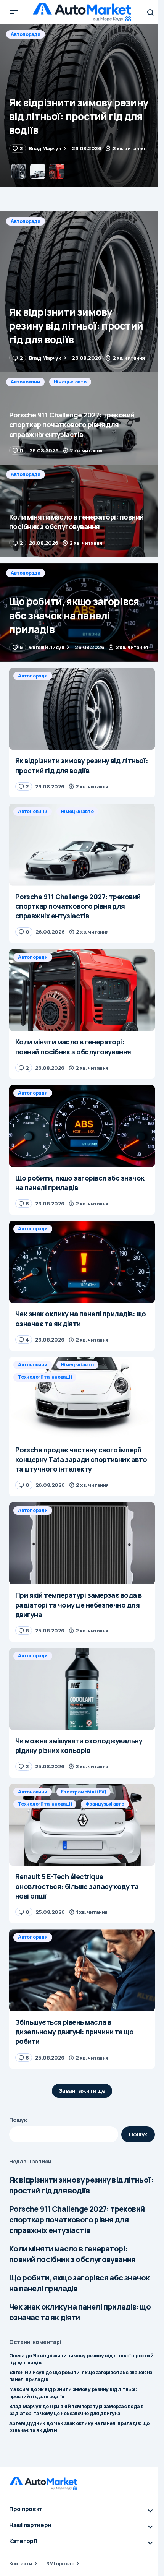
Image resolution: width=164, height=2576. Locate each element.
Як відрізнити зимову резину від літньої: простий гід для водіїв (81, 2185)
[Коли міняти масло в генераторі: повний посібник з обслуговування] (82, 511)
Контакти (21, 2563)
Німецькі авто (70, 34)
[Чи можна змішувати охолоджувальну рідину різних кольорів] (82, 1689)
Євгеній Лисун (27, 2372)
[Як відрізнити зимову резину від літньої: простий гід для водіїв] (82, 292)
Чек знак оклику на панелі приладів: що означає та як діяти (80, 2312)
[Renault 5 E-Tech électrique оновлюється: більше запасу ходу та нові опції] (82, 1825)
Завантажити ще (82, 2091)
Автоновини (25, 34)
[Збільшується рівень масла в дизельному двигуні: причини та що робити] (82, 1970)
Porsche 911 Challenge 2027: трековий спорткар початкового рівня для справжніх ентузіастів (77, 2219)
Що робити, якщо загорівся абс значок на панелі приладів (79, 2283)
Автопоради (26, 221)
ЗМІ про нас (60, 2563)
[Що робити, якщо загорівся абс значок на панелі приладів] (82, 612)
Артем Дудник (27, 2423)
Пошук (18, 2120)
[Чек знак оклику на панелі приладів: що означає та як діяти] (82, 1262)
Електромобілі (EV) (84, 1792)
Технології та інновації (45, 1377)
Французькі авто (105, 1804)
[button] (14, 12)
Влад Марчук (25, 2406)
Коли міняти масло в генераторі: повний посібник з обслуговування (72, 2254)
